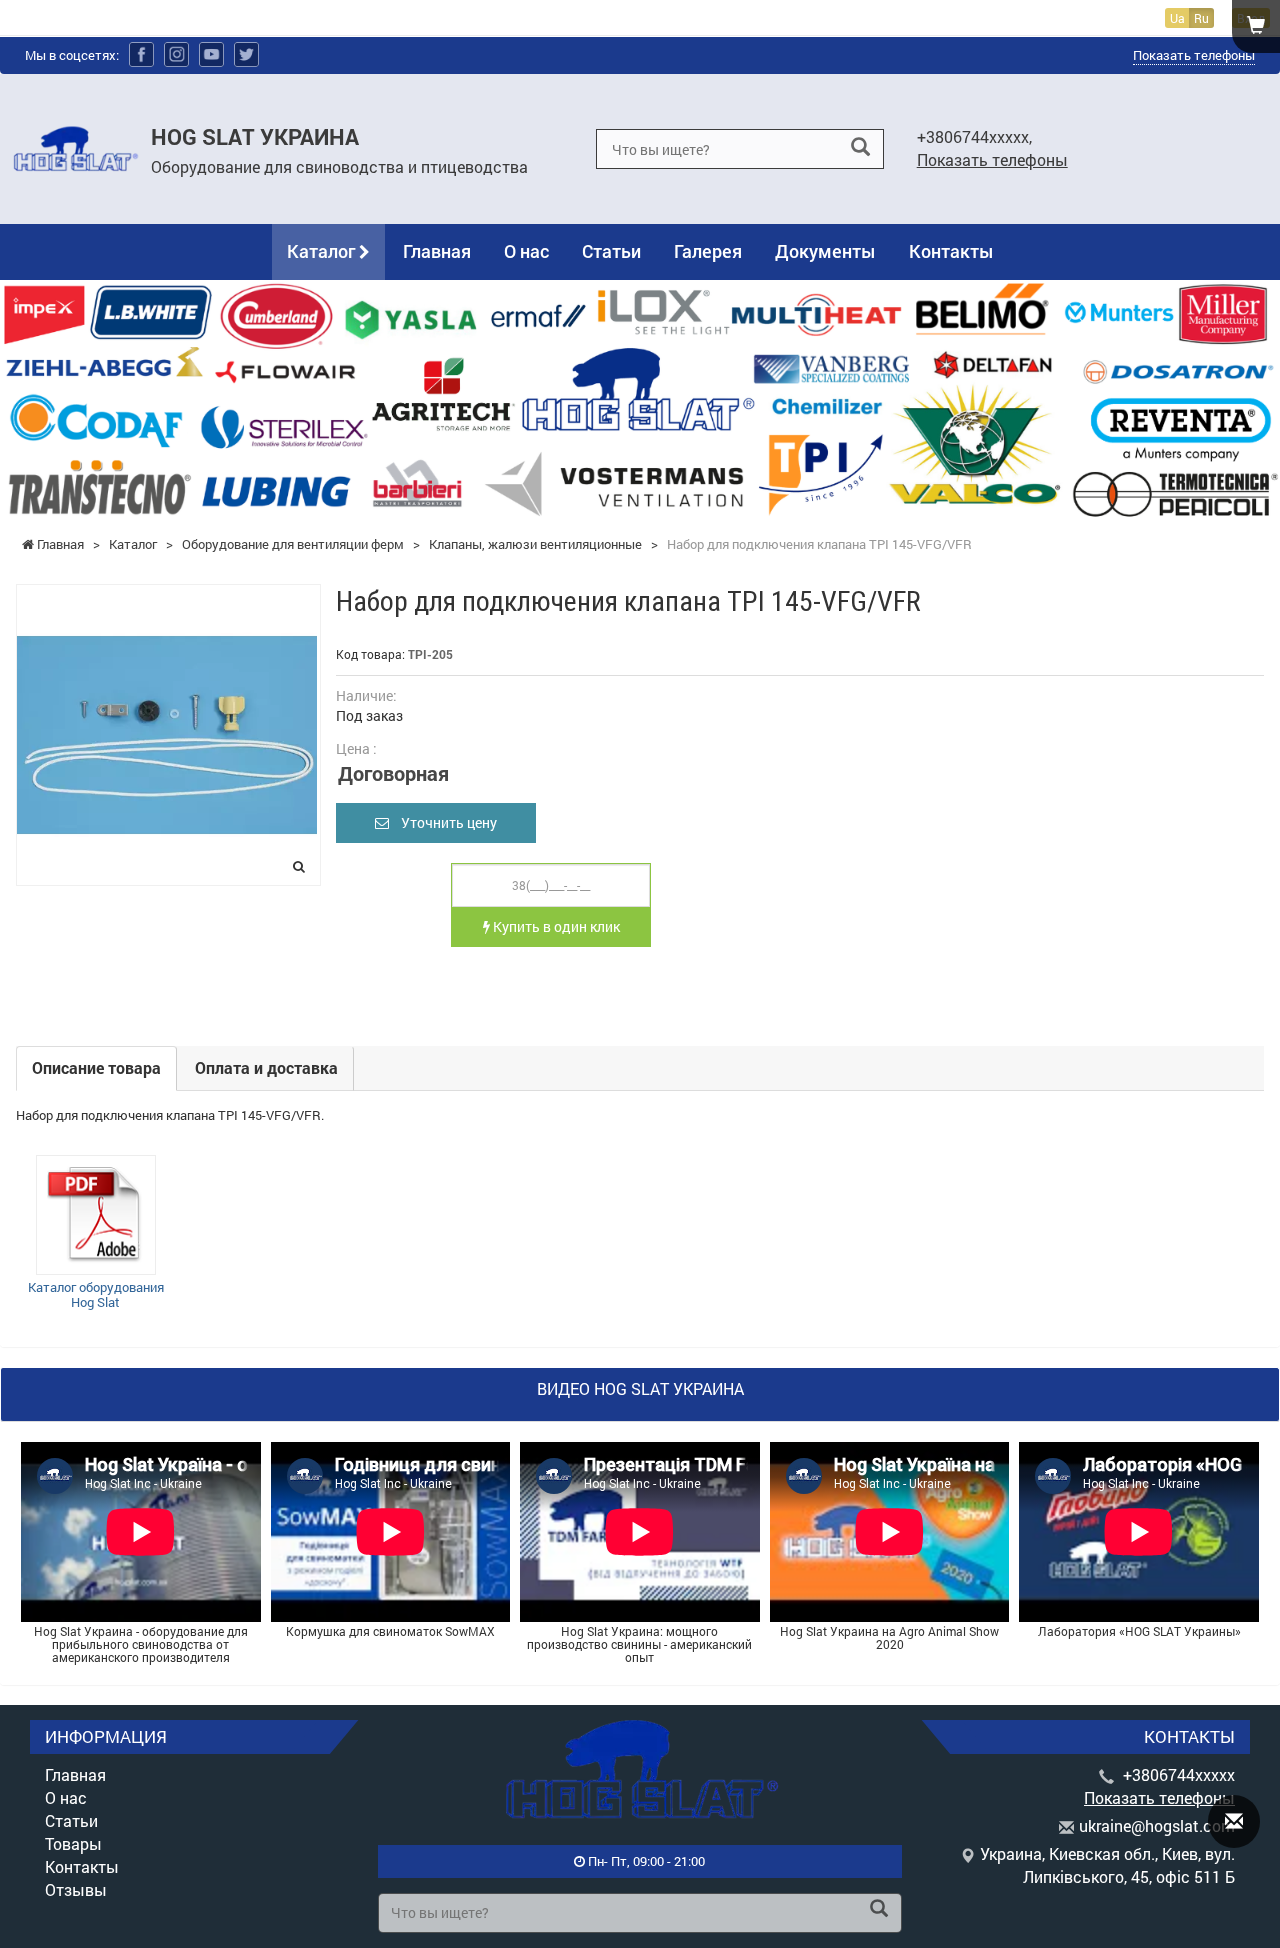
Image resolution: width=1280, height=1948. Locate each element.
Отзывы (76, 1889)
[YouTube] (211, 54)
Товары (73, 1843)
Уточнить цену (443, 822)
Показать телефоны (1194, 55)
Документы (825, 251)
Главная (437, 251)
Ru (1201, 18)
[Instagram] (176, 54)
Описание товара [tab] (96, 1067)
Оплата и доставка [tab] (266, 1067)
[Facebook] (141, 54)
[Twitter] (246, 54)
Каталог (323, 251)
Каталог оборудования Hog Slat (96, 1295)
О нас (526, 251)
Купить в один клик (555, 926)
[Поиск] (860, 147)
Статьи (611, 251)
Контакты (951, 251)
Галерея (708, 251)
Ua (1177, 18)
